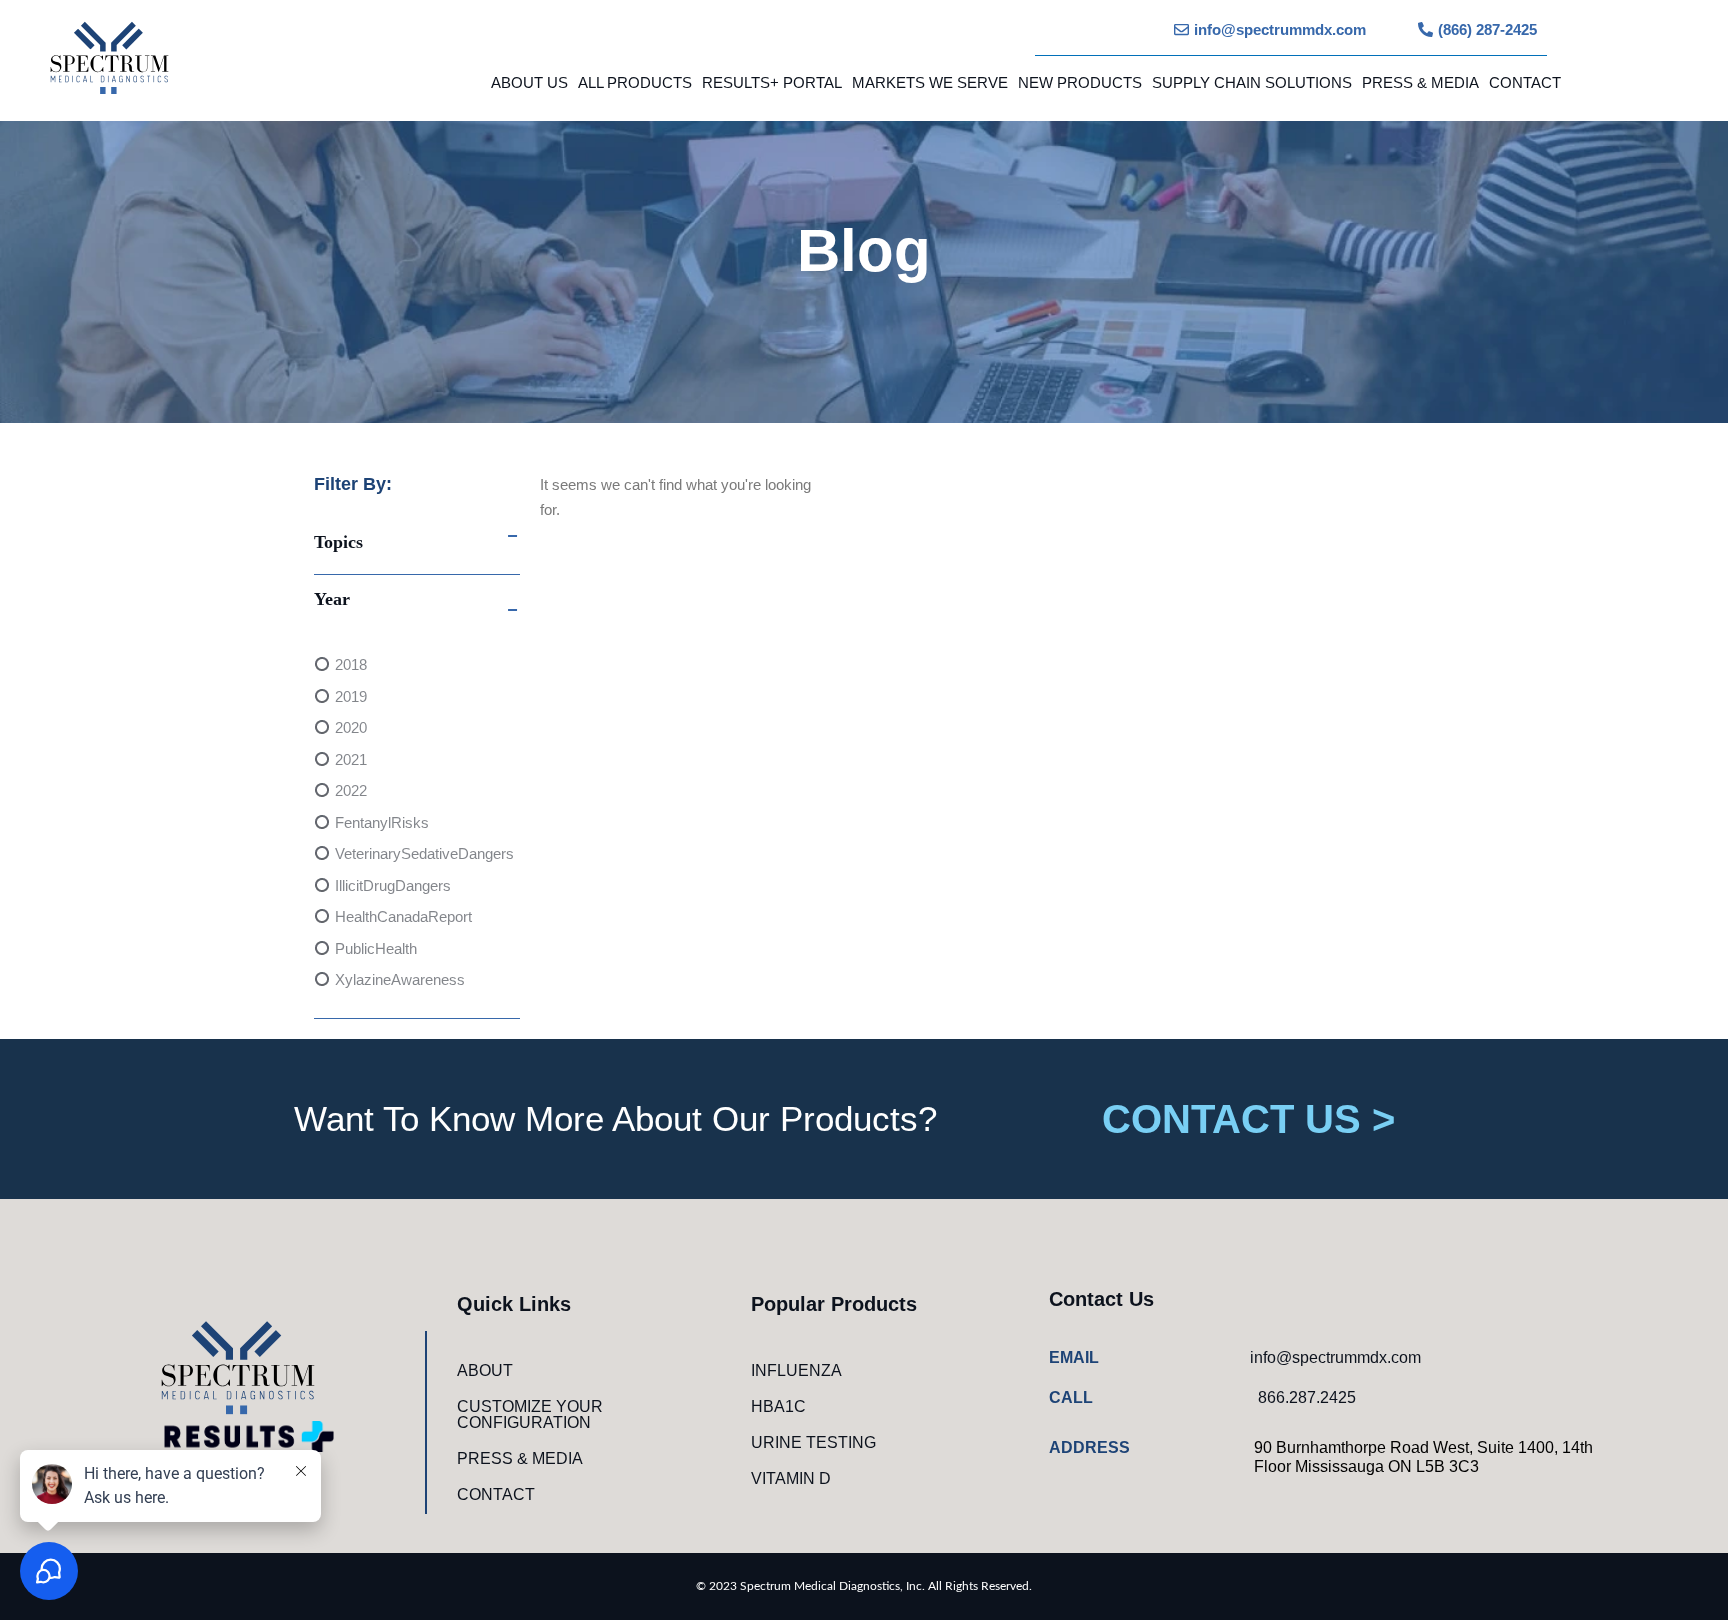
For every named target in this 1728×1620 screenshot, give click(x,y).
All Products (635, 82)
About (485, 1370)
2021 (351, 759)
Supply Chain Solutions (1252, 82)
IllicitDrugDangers (393, 885)
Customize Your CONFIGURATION (530, 1414)
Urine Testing (813, 1442)
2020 (351, 727)
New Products (1080, 82)
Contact (1525, 82)
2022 (351, 790)
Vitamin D (791, 1478)
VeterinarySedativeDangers (424, 853)
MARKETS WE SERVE (930, 82)
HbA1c (778, 1406)
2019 (351, 696)
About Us (529, 82)
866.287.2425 (1307, 1397)
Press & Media (1420, 82)
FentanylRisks (382, 822)
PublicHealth (376, 948)
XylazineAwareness (400, 979)
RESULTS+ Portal (772, 82)
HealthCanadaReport (403, 916)
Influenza (796, 1370)
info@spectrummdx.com (1335, 1357)
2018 (351, 664)
